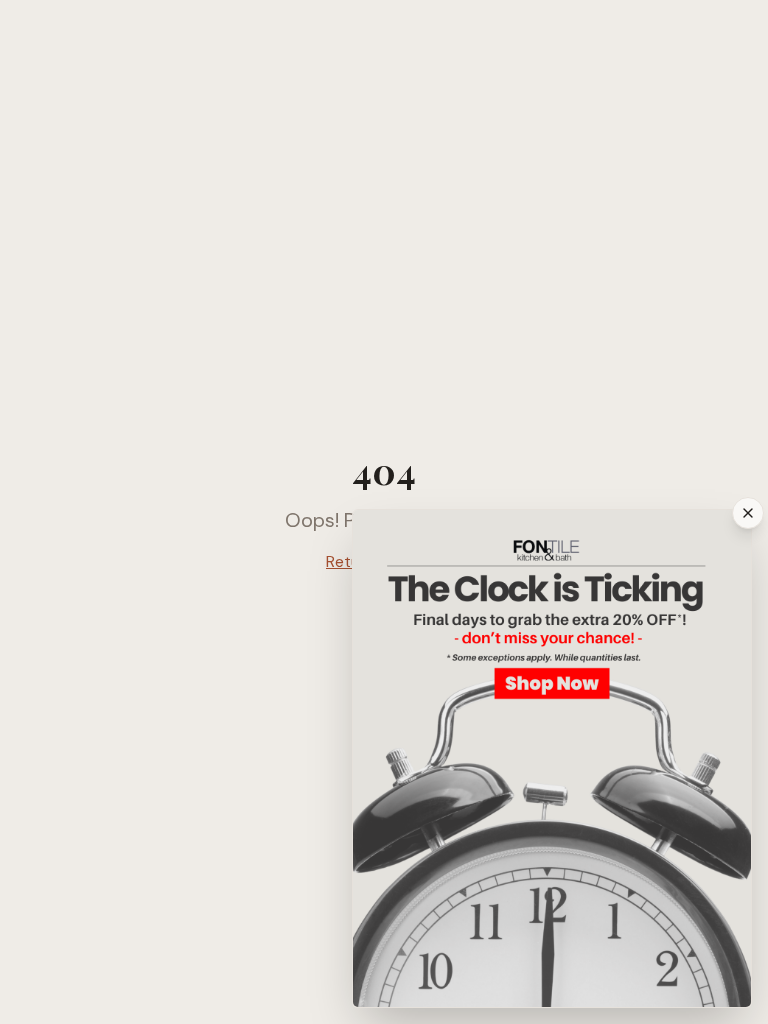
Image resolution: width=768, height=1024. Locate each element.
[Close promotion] (748, 513)
